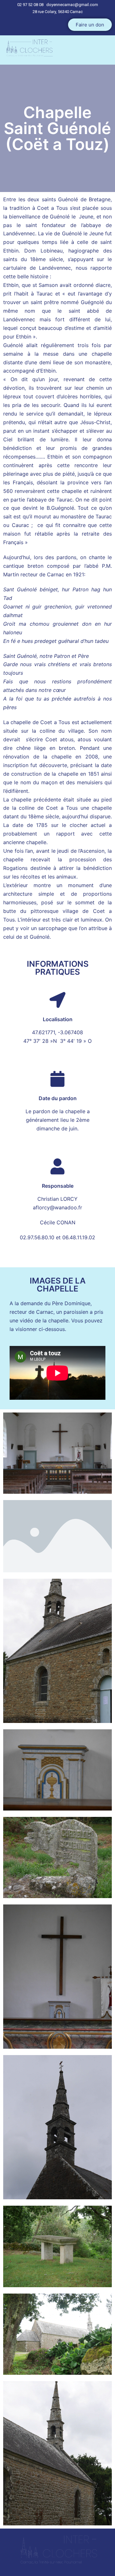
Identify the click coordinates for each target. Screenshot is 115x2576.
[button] (90, 25)
